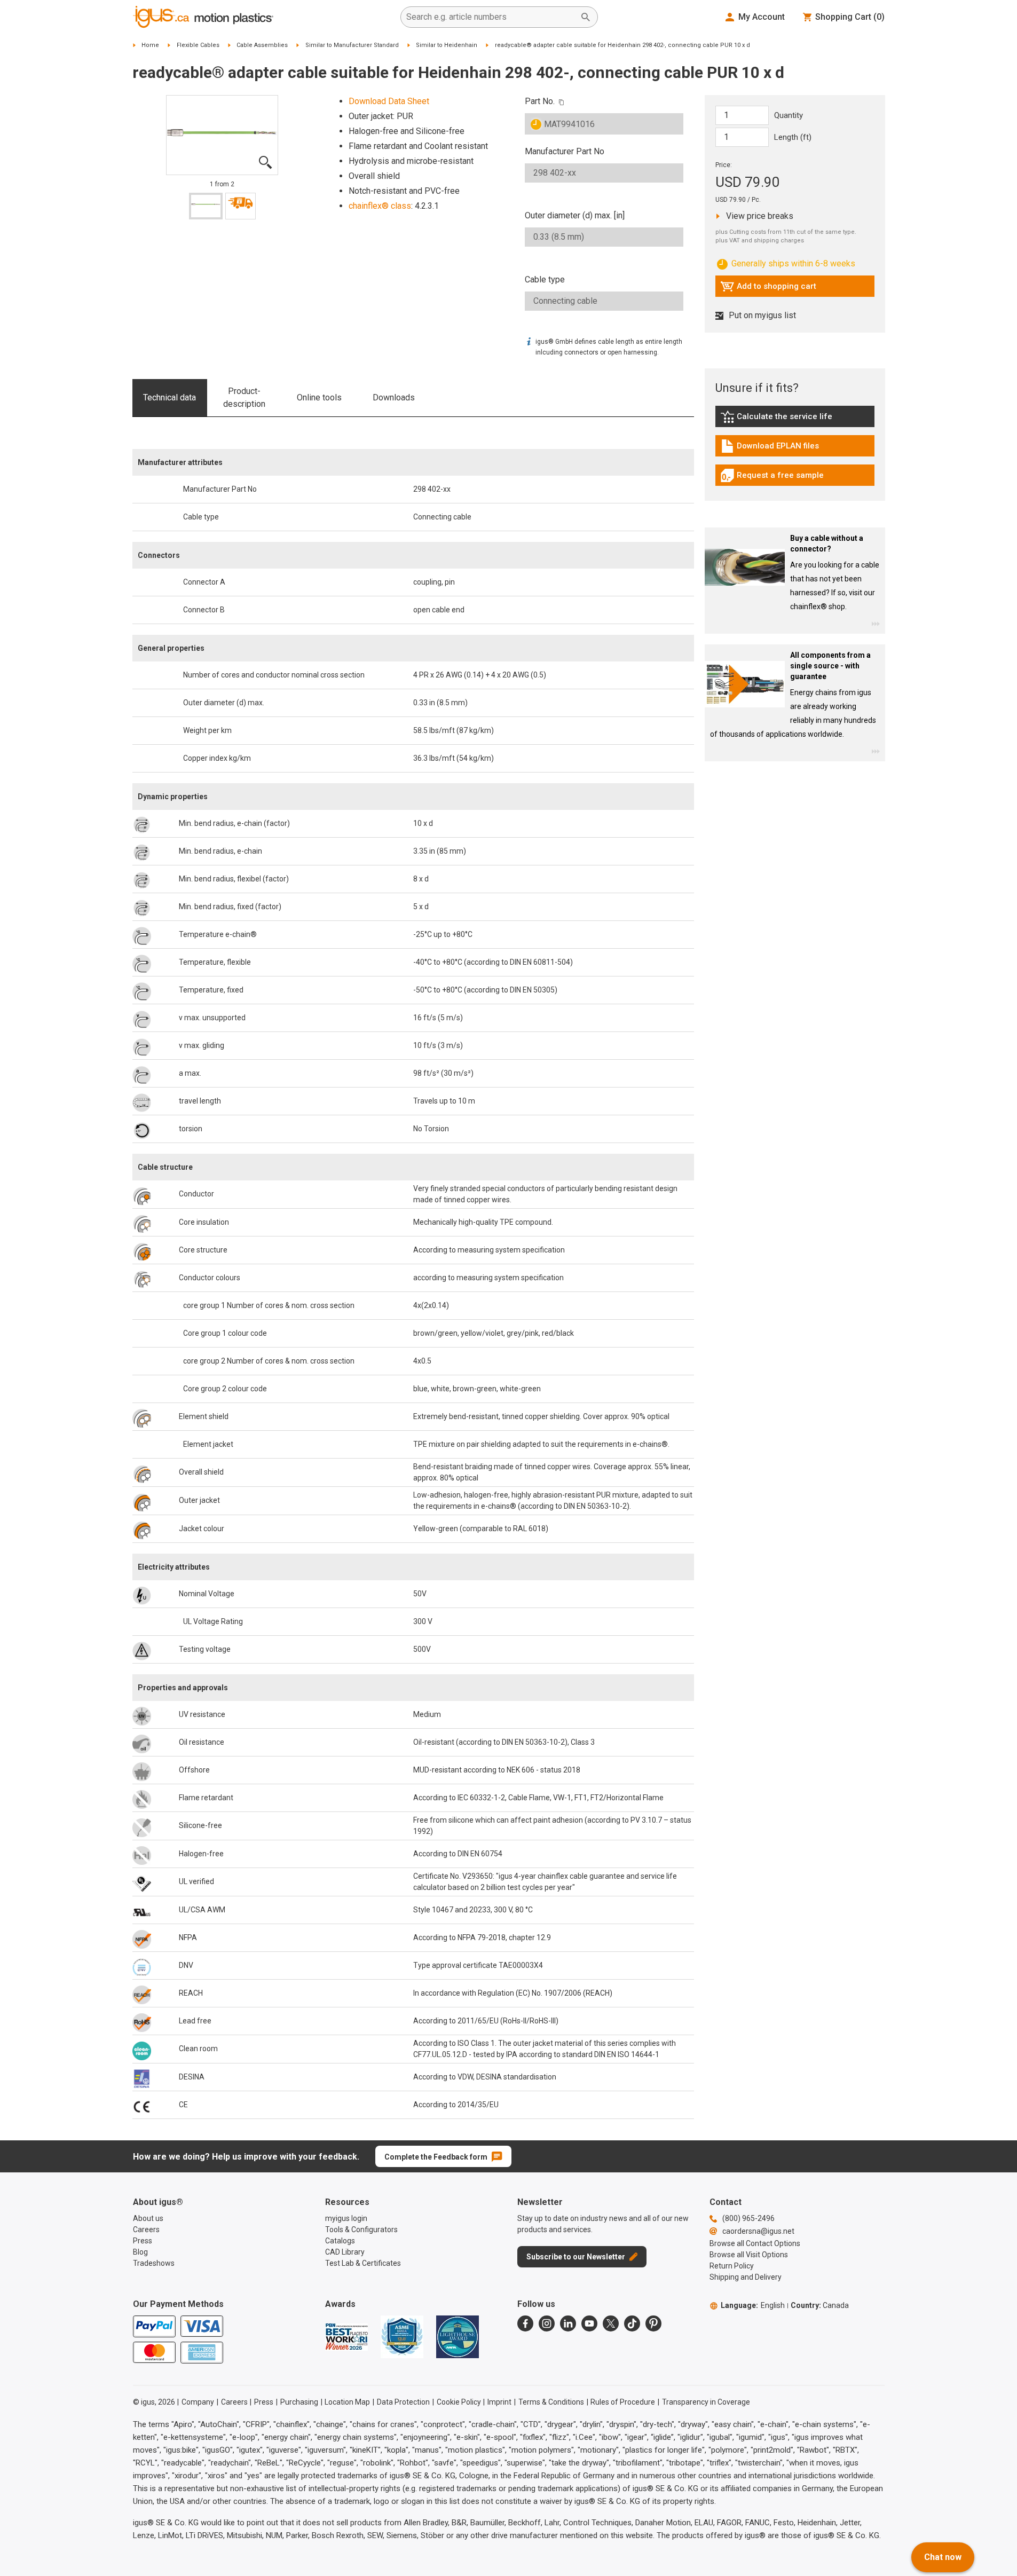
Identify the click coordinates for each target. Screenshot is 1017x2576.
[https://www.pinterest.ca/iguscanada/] (653, 2323)
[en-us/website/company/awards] (346, 2337)
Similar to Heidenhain (447, 45)
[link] (795, 420)
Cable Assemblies (262, 45)
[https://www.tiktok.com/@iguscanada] (632, 2323)
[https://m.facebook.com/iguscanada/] (525, 2323)
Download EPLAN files (770, 448)
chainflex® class (380, 206)
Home (150, 45)
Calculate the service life (779, 419)
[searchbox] (491, 17)
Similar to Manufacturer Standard (352, 45)
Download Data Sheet (389, 101)
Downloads (394, 397)
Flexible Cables (198, 45)
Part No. (540, 101)
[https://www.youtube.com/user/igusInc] (589, 2323)
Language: (753, 2305)
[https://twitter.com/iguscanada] (611, 2323)
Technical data (169, 397)
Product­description (244, 397)
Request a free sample (772, 478)
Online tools (319, 397)
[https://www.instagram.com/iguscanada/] (547, 2323)
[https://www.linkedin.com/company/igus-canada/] (568, 2323)
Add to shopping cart (768, 289)
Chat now (943, 2557)
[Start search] (586, 17)
